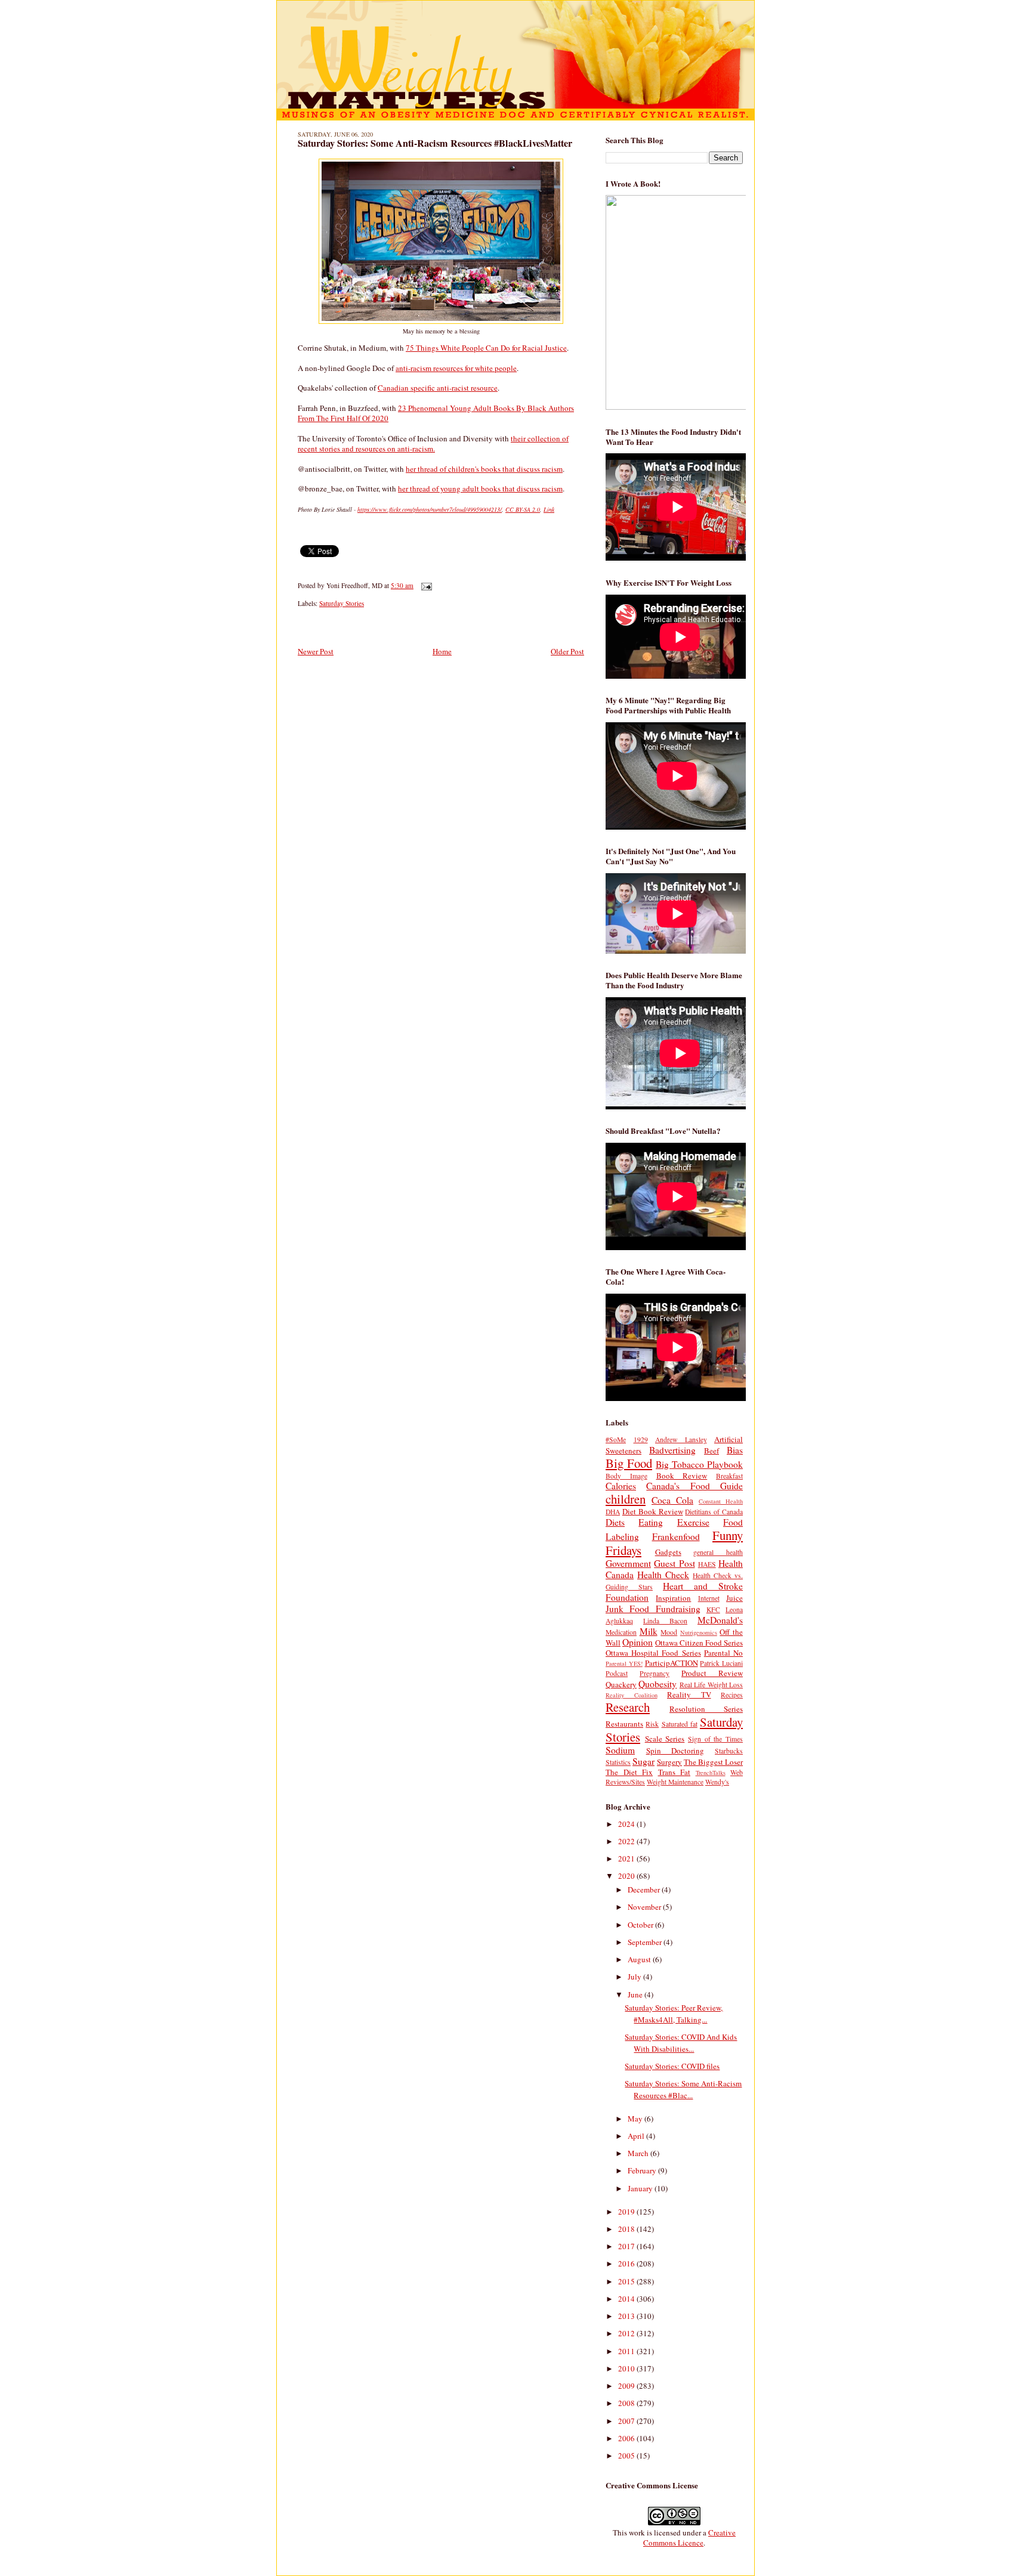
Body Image (626, 1476)
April (637, 2136)
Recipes (732, 1695)
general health (718, 1552)
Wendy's (717, 1782)
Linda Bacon (665, 1621)
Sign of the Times (715, 1739)
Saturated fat (680, 1724)
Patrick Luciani (721, 1663)
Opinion (638, 1642)
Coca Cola (672, 1500)
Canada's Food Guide (694, 1486)
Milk (649, 1631)
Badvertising (672, 1450)
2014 (627, 2299)
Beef (711, 1451)
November (645, 1907)
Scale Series (665, 1739)
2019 (627, 2212)
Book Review (682, 1476)
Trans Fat (675, 1772)
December (645, 1890)
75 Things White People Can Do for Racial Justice (486, 348)
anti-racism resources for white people (456, 368)
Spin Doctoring (675, 1751)
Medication (621, 1632)
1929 (641, 1439)
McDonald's (720, 1620)
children (626, 1499)
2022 (627, 1841)
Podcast (617, 1673)
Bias (735, 1450)
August (640, 1959)
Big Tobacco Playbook (699, 1464)
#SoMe (616, 1439)
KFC (713, 1609)
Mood (669, 1632)
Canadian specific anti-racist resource (438, 388)
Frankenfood (676, 1536)
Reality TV (689, 1694)
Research (628, 1707)
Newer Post (316, 651)
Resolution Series (706, 1709)
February (643, 2170)
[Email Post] (425, 585)
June (636, 1994)
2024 (627, 1824)
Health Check (663, 1575)
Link (549, 509)
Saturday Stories (342, 603)
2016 (627, 2263)
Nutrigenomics (699, 1632)
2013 (627, 2316)
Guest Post (674, 1563)
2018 (627, 2229)
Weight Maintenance (675, 1782)
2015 (627, 2281)
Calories (621, 1486)
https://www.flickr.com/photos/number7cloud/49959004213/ (430, 509)
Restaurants (624, 1724)
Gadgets (668, 1552)
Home (442, 651)
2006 (627, 2438)
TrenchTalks (711, 1773)
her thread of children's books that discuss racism (484, 469)
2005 (627, 2456)
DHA (613, 1512)
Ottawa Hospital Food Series (653, 1653)
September (646, 1942)
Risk (652, 1724)
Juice (734, 1598)
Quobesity (658, 1684)
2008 (627, 2403)
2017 (627, 2246)
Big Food (629, 1463)
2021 (627, 1858)
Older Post (567, 651)
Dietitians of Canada (714, 1512)
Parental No (723, 1653)
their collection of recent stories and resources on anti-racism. (433, 443)
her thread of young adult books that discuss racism (480, 488)
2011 (627, 2351)
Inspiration (673, 1598)
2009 (627, 2386)
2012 (627, 2333)
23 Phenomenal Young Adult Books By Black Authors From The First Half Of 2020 (436, 413)
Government (628, 1563)
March (639, 2153)
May (636, 2119)
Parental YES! (624, 1663)
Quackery (621, 1684)
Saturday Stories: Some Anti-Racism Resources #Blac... (683, 2089)
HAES (707, 1564)
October (641, 1925)
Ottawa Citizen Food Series (699, 1643)
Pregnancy (655, 1673)
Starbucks (729, 1751)
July (635, 1977)
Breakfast (729, 1476)
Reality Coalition (632, 1695)
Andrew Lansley (681, 1439)
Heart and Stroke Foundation (674, 1592)
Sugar (643, 1761)
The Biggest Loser (713, 1762)
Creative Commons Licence (689, 2538)
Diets (615, 1522)
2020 (627, 1876)
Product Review (712, 1673)
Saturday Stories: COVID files (672, 2066)
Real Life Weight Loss (711, 1685)
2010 (627, 2368)
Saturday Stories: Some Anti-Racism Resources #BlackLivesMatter (435, 143)
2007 (627, 2421)
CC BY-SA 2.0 (523, 509)
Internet (709, 1598)
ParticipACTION (672, 1663)
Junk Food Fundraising (653, 1609)
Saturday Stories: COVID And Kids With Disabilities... (681, 2043)
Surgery (669, 1762)
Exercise (693, 1522)
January (641, 2188)
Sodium (620, 1750)
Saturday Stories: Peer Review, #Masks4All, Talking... (674, 2014)
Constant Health (721, 1501)
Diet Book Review (653, 1511)
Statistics (618, 1762)
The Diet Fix (629, 1772)
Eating (651, 1522)
